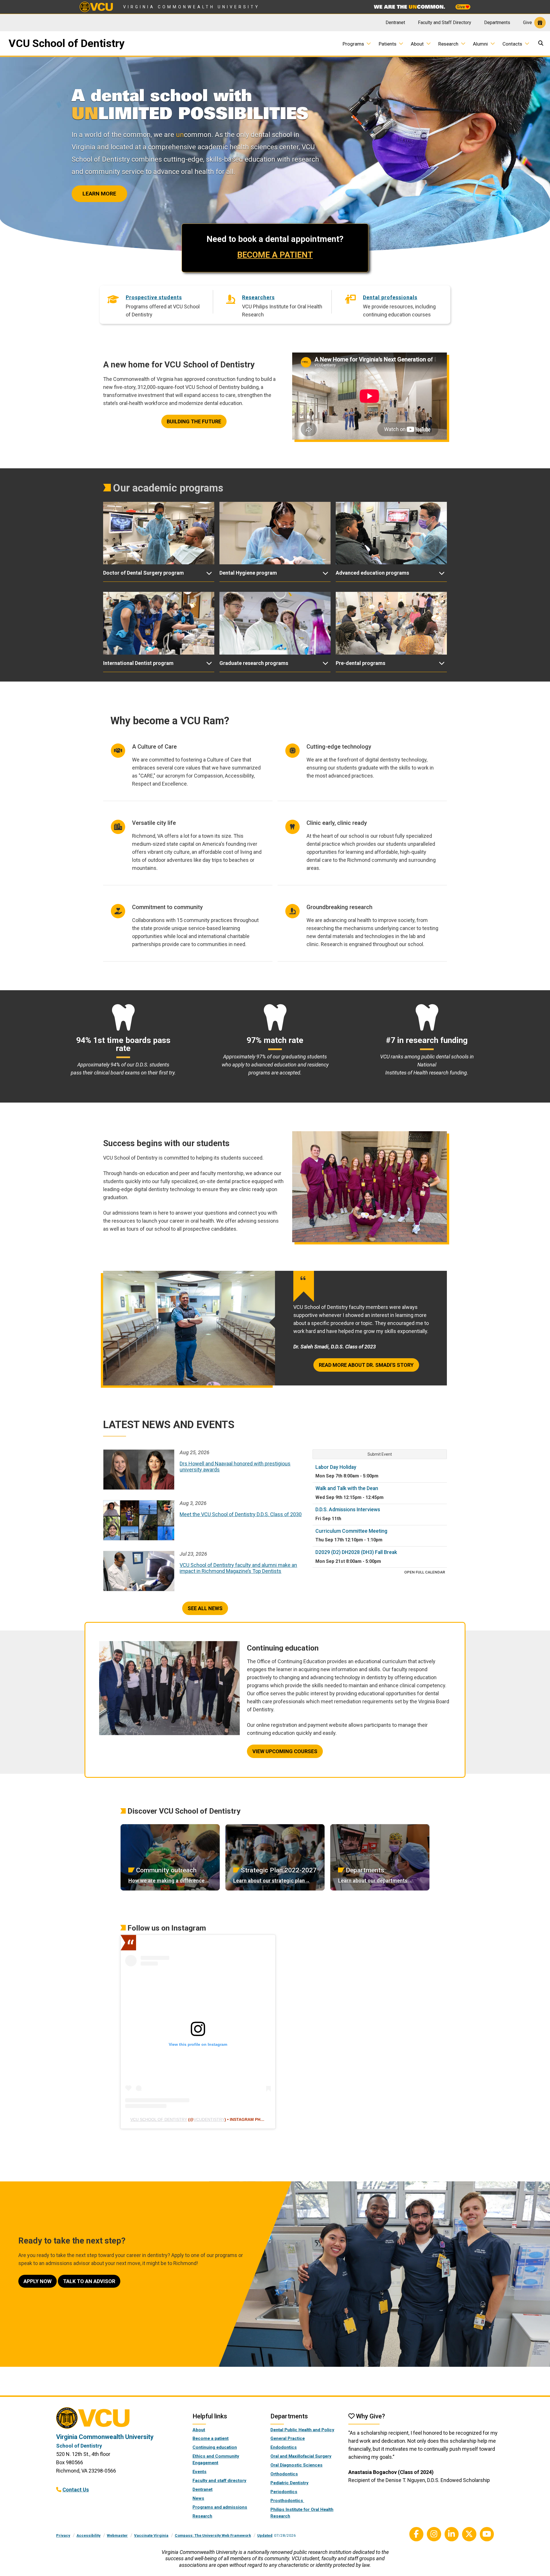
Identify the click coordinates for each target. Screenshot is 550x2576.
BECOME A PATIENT (275, 255)
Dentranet (395, 22)
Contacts (512, 44)
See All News (205, 1608)
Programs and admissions (220, 2507)
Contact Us (76, 2490)
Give (461, 7)
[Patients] (403, 43)
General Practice (288, 2438)
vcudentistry (209, 2119)
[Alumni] (495, 43)
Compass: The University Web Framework (213, 2535)
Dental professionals (390, 297)
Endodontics (284, 2447)
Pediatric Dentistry (289, 2483)
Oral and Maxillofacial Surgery (301, 2456)
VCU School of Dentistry (67, 43)
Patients (388, 44)
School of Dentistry (79, 2446)
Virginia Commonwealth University (191, 7)
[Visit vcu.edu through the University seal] (119, 2420)
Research (448, 44)
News (198, 2498)
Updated (265, 2535)
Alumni (480, 44)
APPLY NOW (38, 2281)
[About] (431, 43)
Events (200, 2472)
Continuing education (215, 2447)
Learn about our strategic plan (269, 1881)
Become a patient (211, 2438)
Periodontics (284, 2492)
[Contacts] (529, 43)
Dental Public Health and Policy (302, 2430)
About (417, 44)
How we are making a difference (166, 1881)
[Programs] (371, 43)
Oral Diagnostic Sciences (296, 2465)
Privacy (63, 2535)
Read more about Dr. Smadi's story (366, 1365)
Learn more (99, 194)
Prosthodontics (287, 2501)
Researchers (258, 297)
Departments (497, 22)
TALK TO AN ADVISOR (89, 2281)
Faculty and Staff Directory (445, 22)
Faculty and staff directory (219, 2481)
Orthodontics (284, 2474)
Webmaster (117, 2535)
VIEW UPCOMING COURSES (285, 1751)
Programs (353, 44)
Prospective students (154, 297)
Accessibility (89, 2535)
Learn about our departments (373, 1881)
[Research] (465, 43)
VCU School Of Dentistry (159, 2119)
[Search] (542, 44)
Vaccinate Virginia (151, 2535)
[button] (159, 573)
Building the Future (194, 421)
